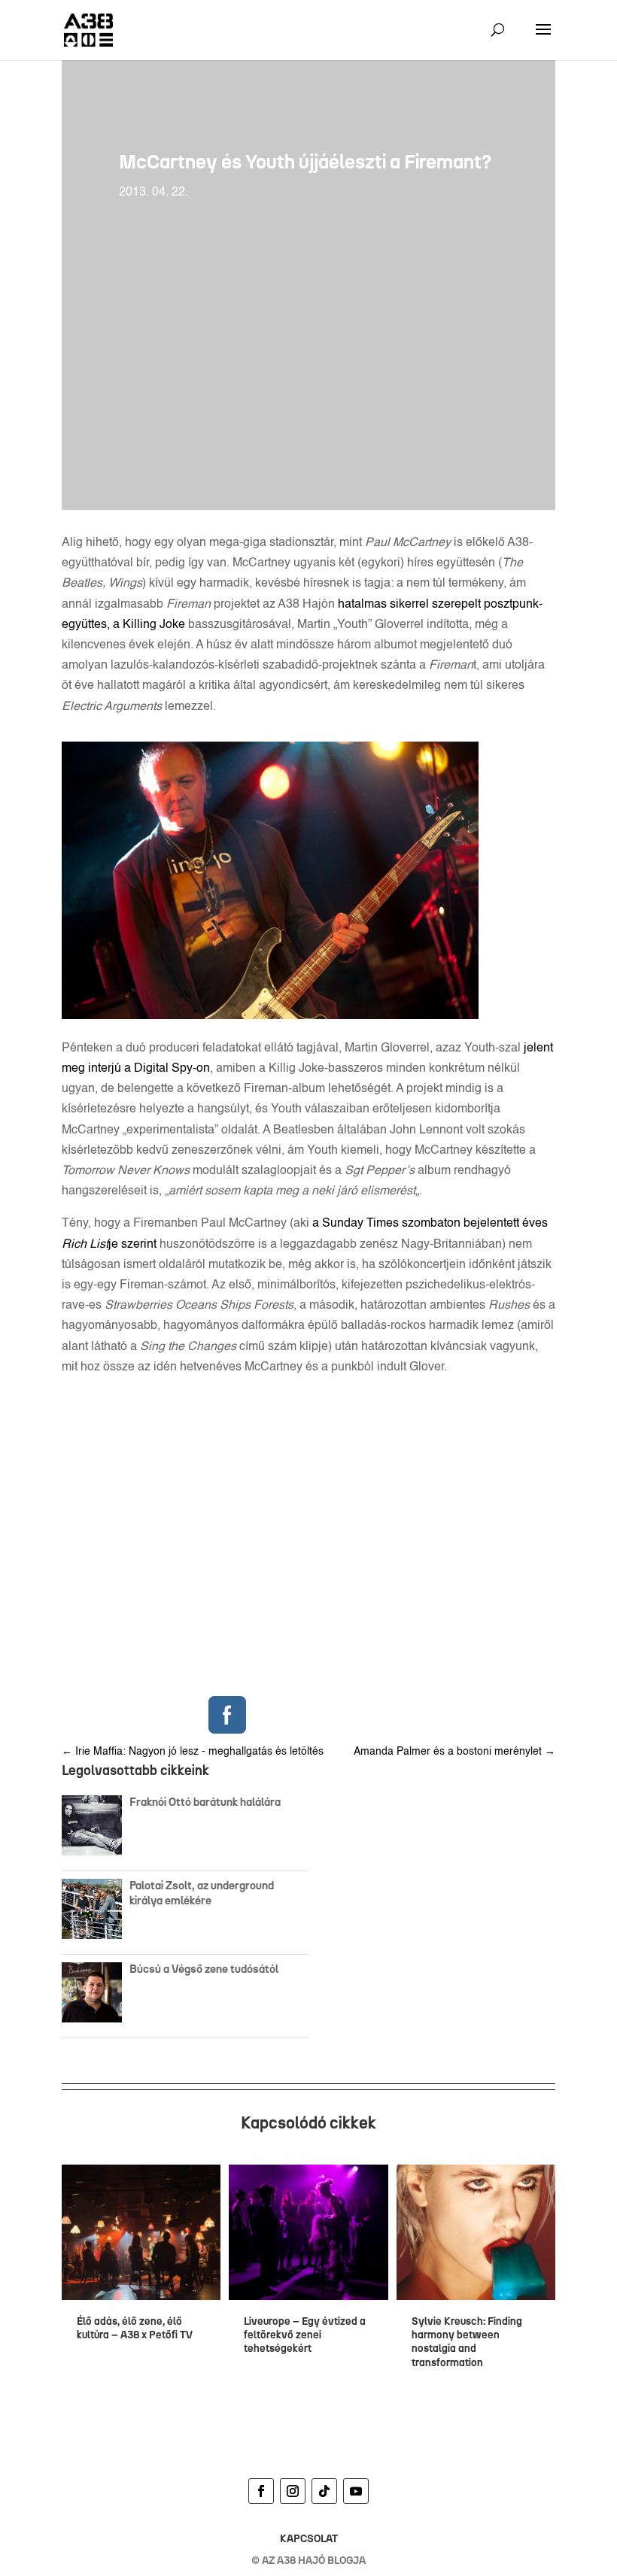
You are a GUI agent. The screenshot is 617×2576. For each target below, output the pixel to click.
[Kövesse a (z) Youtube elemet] (356, 2491)
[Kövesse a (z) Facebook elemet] (261, 2491)
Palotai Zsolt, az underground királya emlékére (202, 1893)
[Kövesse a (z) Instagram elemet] (293, 2491)
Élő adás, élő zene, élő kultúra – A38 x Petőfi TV (135, 2328)
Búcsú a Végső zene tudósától (206, 1969)
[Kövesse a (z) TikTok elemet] (324, 2491)
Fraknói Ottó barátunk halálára (205, 1802)
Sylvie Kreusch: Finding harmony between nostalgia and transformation (467, 2342)
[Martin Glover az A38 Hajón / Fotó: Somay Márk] (270, 1016)
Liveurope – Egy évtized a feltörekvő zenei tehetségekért (305, 2335)
